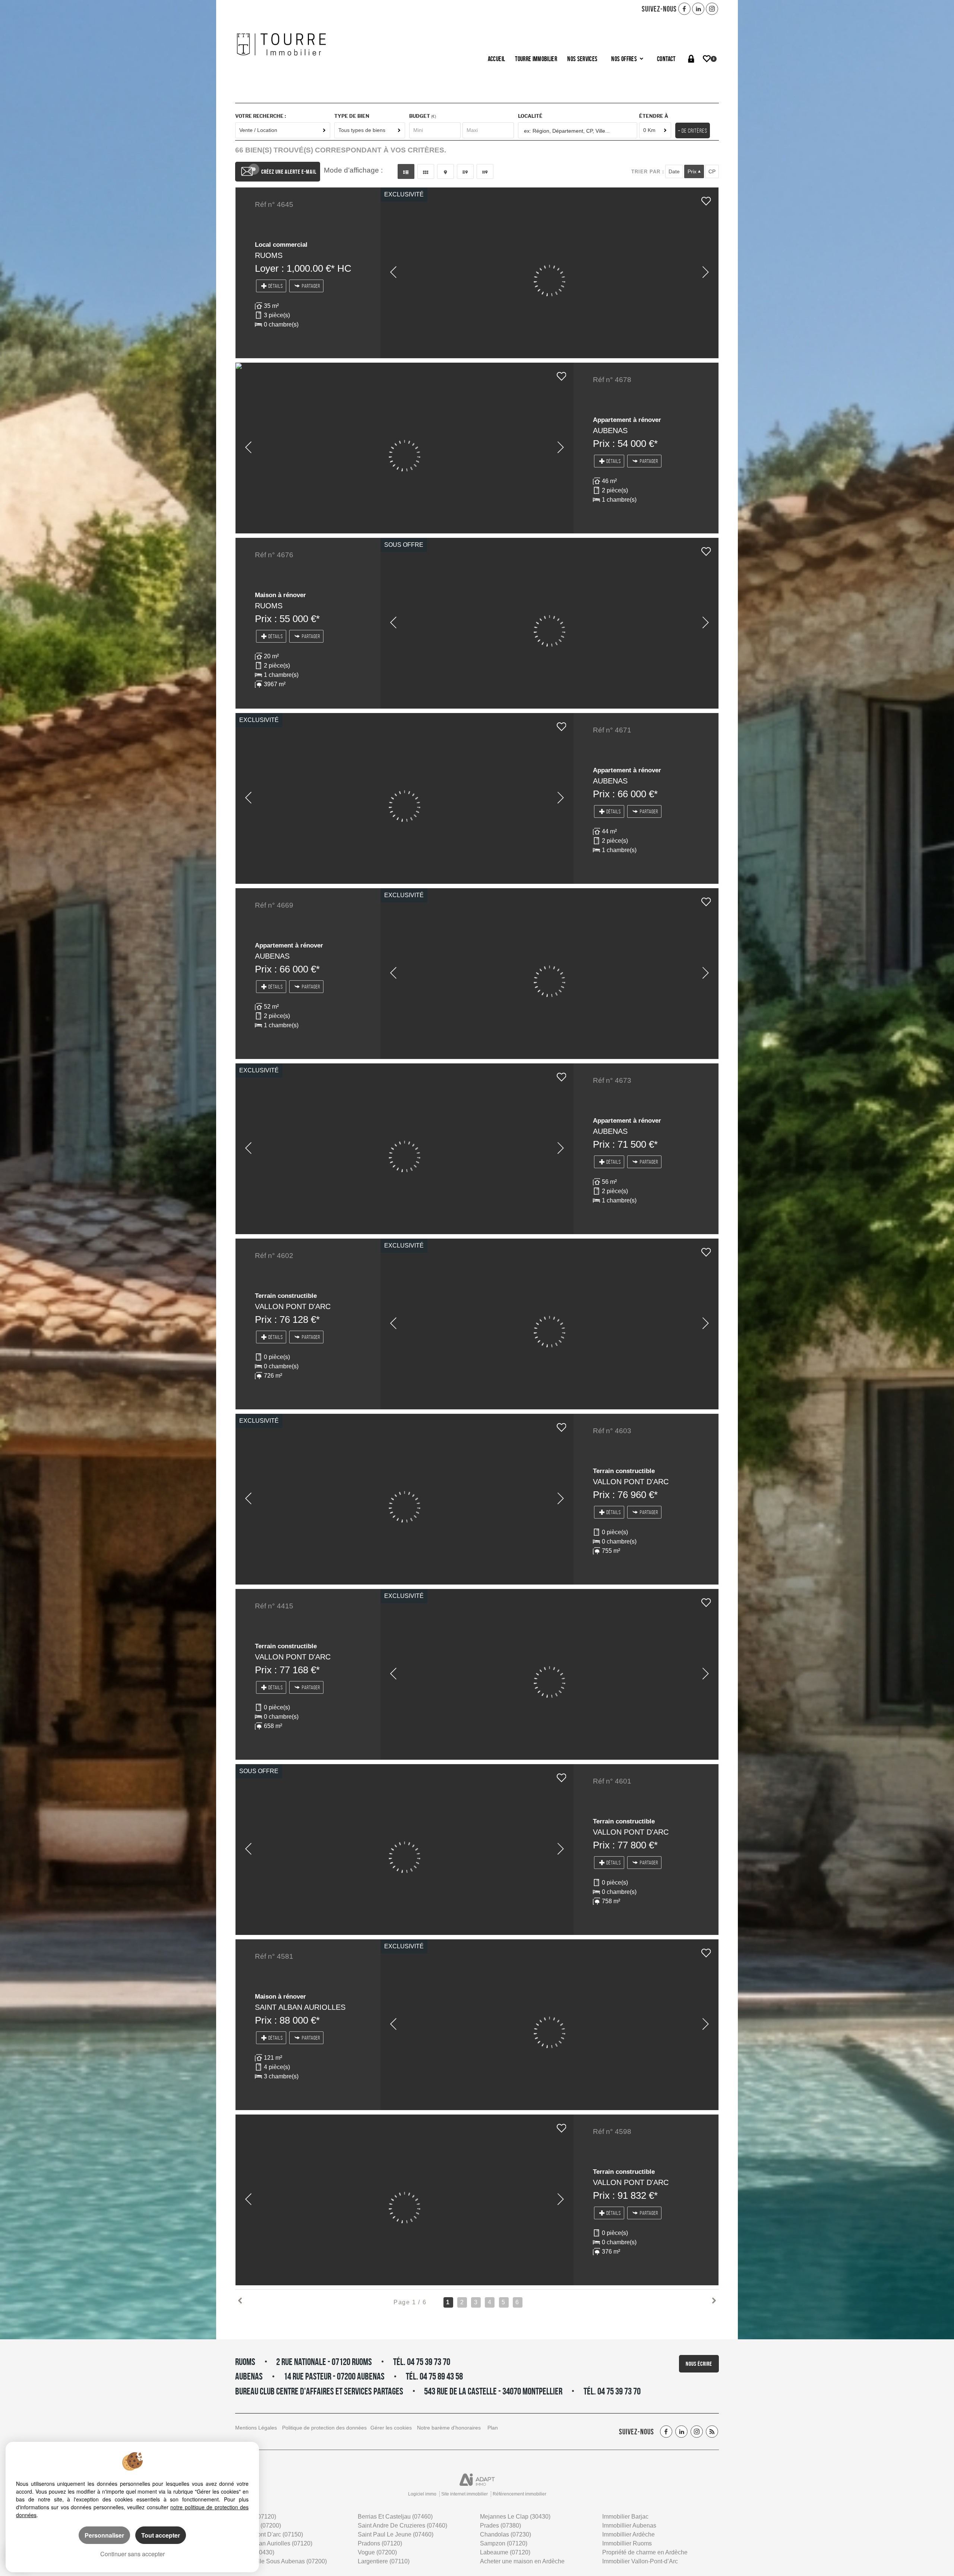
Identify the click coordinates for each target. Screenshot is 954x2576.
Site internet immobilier (465, 2494)
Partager (311, 286)
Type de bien (352, 116)
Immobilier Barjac (625, 2517)
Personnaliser (104, 2535)
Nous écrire (699, 2364)
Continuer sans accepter (132, 2554)
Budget (420, 116)
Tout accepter (161, 2535)
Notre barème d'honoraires (450, 2428)
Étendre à (654, 116)
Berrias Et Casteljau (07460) (395, 2517)
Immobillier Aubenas (629, 2525)
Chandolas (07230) (506, 2534)
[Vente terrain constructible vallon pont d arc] (549, 1324)
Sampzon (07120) (504, 2543)
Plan (493, 2428)
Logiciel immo (422, 2494)
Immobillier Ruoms (627, 2543)
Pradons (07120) (380, 2543)
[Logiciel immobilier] (477, 2480)
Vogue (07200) (377, 2552)
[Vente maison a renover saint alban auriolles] (549, 2025)
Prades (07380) (500, 2525)
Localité (530, 116)
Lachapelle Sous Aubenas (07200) (281, 2561)
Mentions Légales (256, 2428)
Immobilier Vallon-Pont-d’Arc (640, 2561)
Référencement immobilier (519, 2494)
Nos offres (625, 59)
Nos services (582, 59)
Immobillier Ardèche (628, 2534)
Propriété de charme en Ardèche (645, 2552)
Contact (666, 59)
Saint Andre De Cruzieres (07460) (402, 2525)
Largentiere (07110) (384, 2561)
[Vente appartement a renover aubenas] (405, 448)
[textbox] (578, 131)
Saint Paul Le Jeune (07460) (396, 2534)
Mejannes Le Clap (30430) (515, 2517)
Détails (276, 286)
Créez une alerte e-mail (289, 172)
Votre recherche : (260, 116)
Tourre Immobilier (536, 59)
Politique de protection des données (324, 2428)
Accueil (496, 59)
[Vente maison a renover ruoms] (549, 623)
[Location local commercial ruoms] (549, 273)
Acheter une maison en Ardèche (522, 2561)
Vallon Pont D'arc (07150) (269, 2534)
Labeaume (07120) (505, 2552)
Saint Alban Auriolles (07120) (274, 2543)
